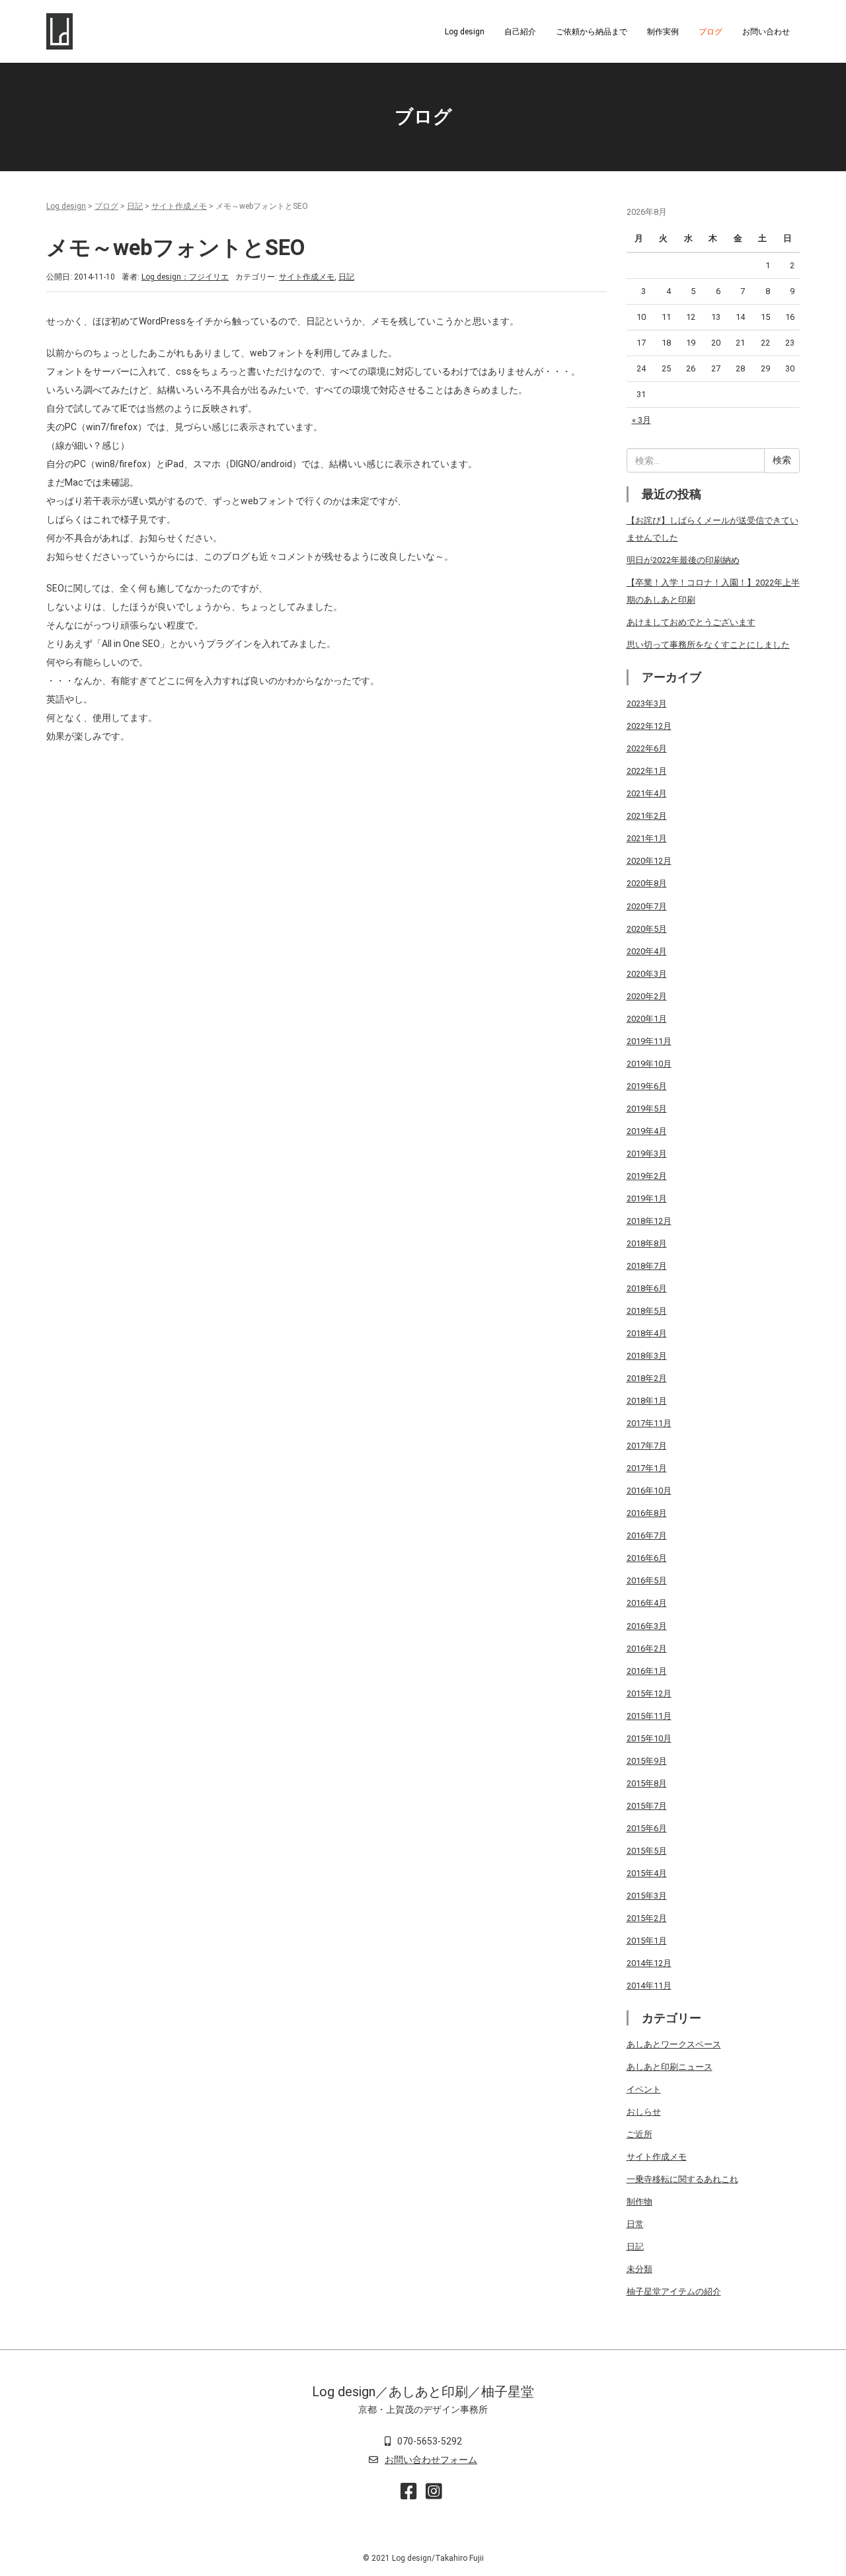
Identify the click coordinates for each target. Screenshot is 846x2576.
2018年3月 (647, 1356)
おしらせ (644, 2112)
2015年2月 (647, 1918)
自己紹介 (520, 32)
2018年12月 (649, 1221)
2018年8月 (647, 1243)
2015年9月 (647, 1761)
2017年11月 (649, 1423)
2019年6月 (647, 1086)
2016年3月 (647, 1626)
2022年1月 (647, 771)
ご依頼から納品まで (592, 32)
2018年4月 (647, 1333)
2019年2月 (647, 1176)
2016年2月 (647, 1648)
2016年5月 (647, 1580)
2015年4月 (647, 1873)
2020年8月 (647, 883)
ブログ (711, 32)
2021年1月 (647, 838)
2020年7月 (647, 906)
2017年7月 (647, 1446)
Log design (465, 32)
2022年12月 (649, 726)
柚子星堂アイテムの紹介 (674, 2292)
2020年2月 (647, 996)
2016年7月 (647, 1535)
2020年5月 (647, 929)
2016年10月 (649, 1491)
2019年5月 (647, 1109)
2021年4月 (647, 793)
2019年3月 (647, 1154)
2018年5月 (647, 1311)
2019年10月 (649, 1064)
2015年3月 (647, 1896)
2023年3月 (647, 703)
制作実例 (663, 32)
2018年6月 (647, 1288)
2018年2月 (647, 1378)
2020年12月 (649, 861)
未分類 (639, 2269)
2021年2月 (647, 816)
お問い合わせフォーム (431, 2460)
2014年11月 (649, 1986)
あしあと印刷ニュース (670, 2067)
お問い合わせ (766, 32)
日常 (635, 2224)
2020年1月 (647, 1019)
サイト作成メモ (179, 206)
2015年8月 (647, 1783)
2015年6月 (647, 1828)
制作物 (639, 2202)
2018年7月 (647, 1266)
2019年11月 (649, 1041)
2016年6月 (647, 1558)
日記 (135, 206)
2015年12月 (649, 1693)
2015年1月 (647, 1941)
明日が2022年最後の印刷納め (683, 560)
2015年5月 (647, 1851)
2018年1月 (647, 1401)
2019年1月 (647, 1198)
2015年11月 (649, 1716)
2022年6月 (647, 748)
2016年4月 (647, 1603)
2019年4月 (647, 1131)
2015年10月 (649, 1738)
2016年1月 (647, 1671)
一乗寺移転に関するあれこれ (682, 2179)
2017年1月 (647, 1468)
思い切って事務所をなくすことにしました (708, 645)
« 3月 (641, 420)
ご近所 (639, 2134)
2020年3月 (647, 974)
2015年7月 (647, 1806)
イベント (644, 2089)
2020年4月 (647, 951)
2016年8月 (647, 1513)
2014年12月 (649, 1963)
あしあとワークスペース (674, 2044)
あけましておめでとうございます (691, 622)
